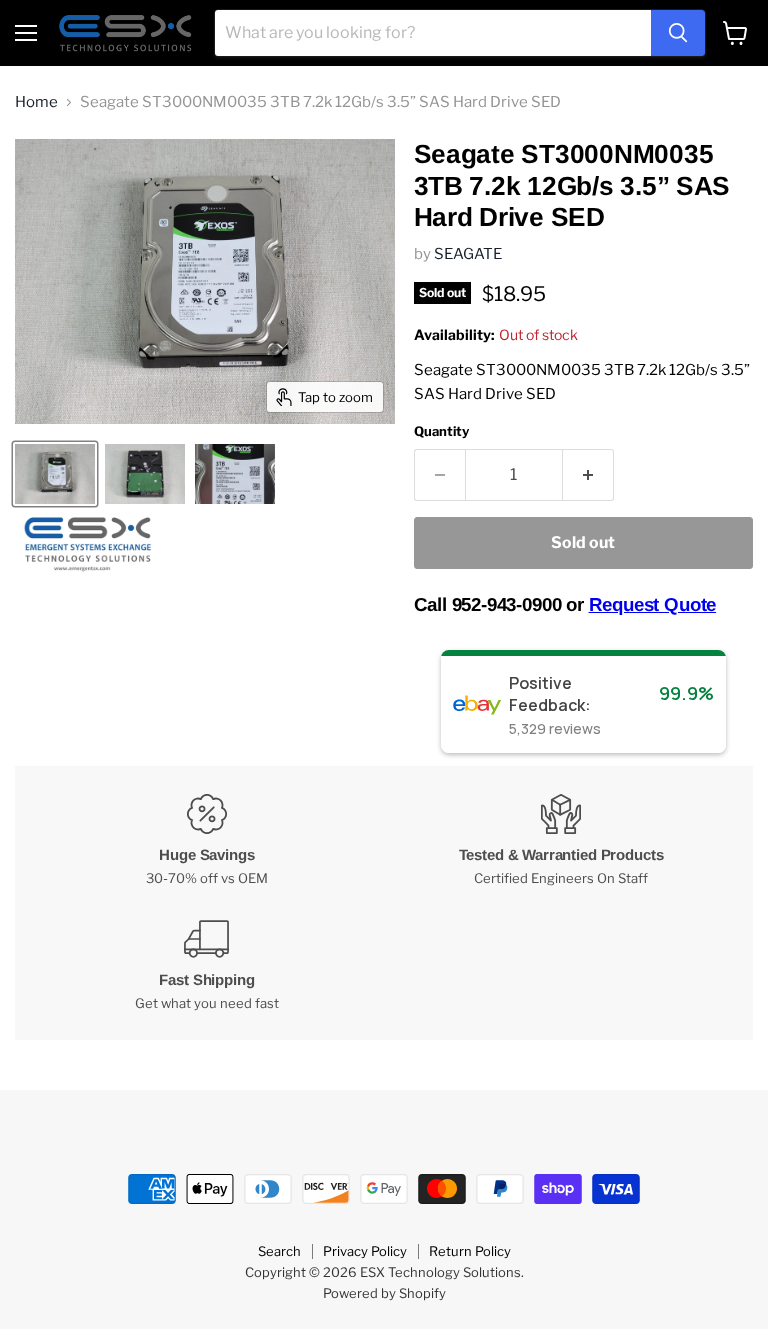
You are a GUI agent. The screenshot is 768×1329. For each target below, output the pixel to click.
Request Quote (653, 604)
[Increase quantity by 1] (588, 475)
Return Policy (470, 1251)
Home (36, 102)
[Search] (678, 33)
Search (279, 1251)
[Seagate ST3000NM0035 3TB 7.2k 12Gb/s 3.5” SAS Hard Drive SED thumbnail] (55, 474)
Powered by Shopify (384, 1293)
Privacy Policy (365, 1251)
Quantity (441, 431)
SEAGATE (468, 254)
